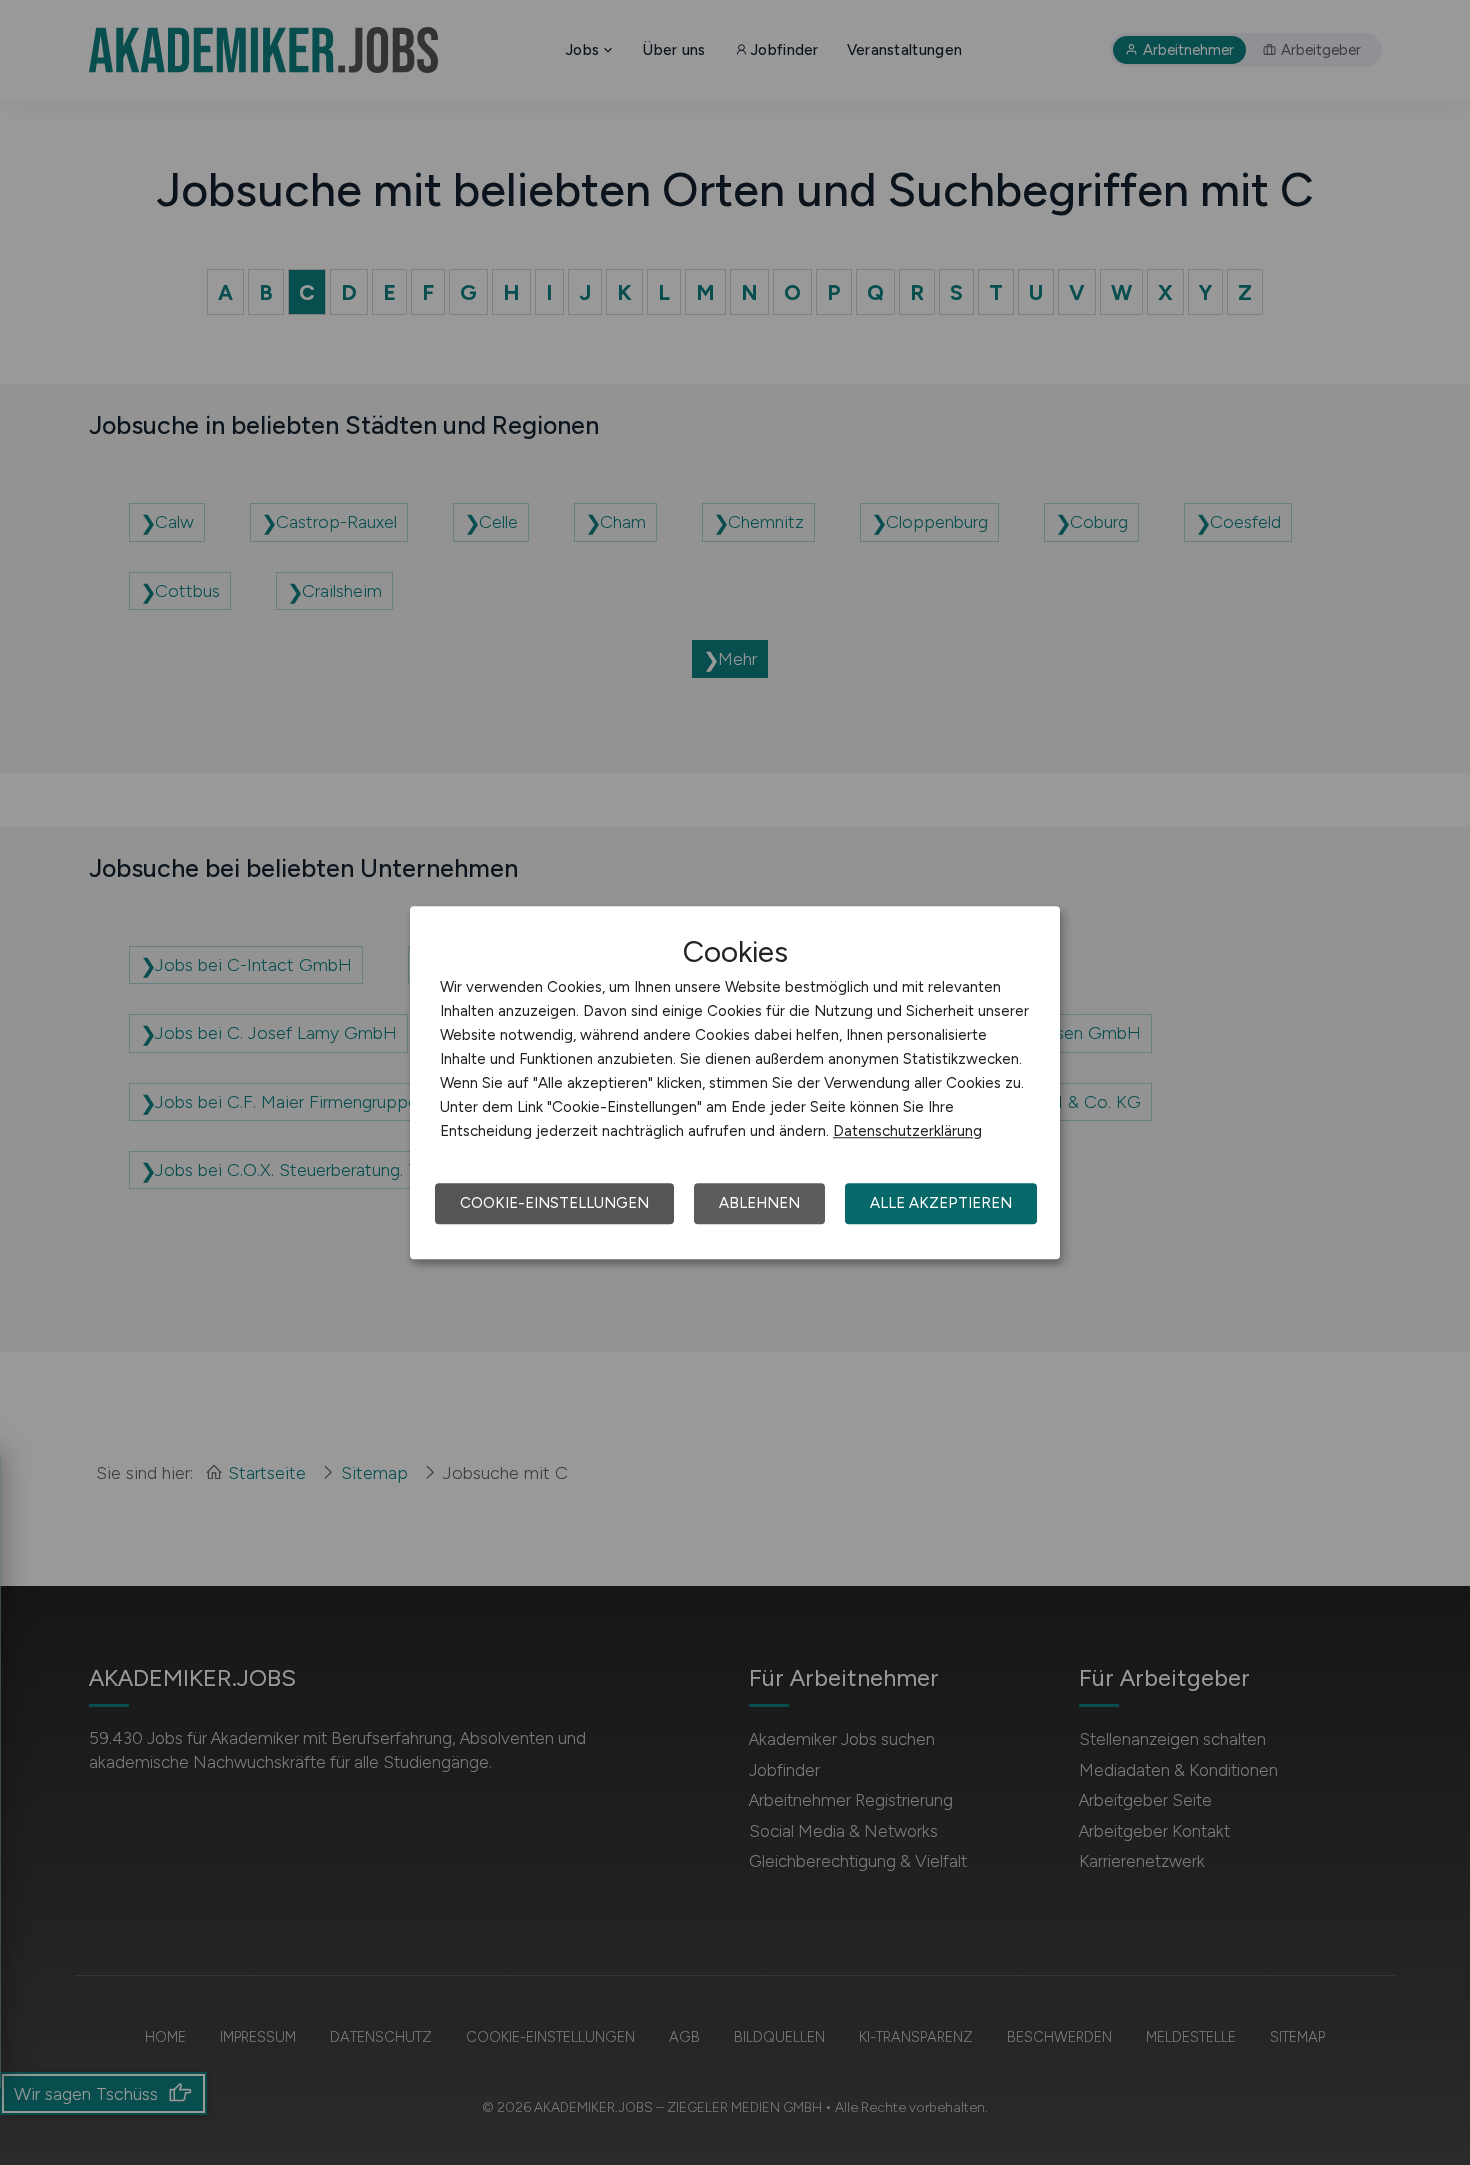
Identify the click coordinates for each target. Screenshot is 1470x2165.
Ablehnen (759, 1203)
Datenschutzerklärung (907, 1131)
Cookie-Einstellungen (554, 1203)
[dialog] (735, 1083)
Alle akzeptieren (941, 1203)
